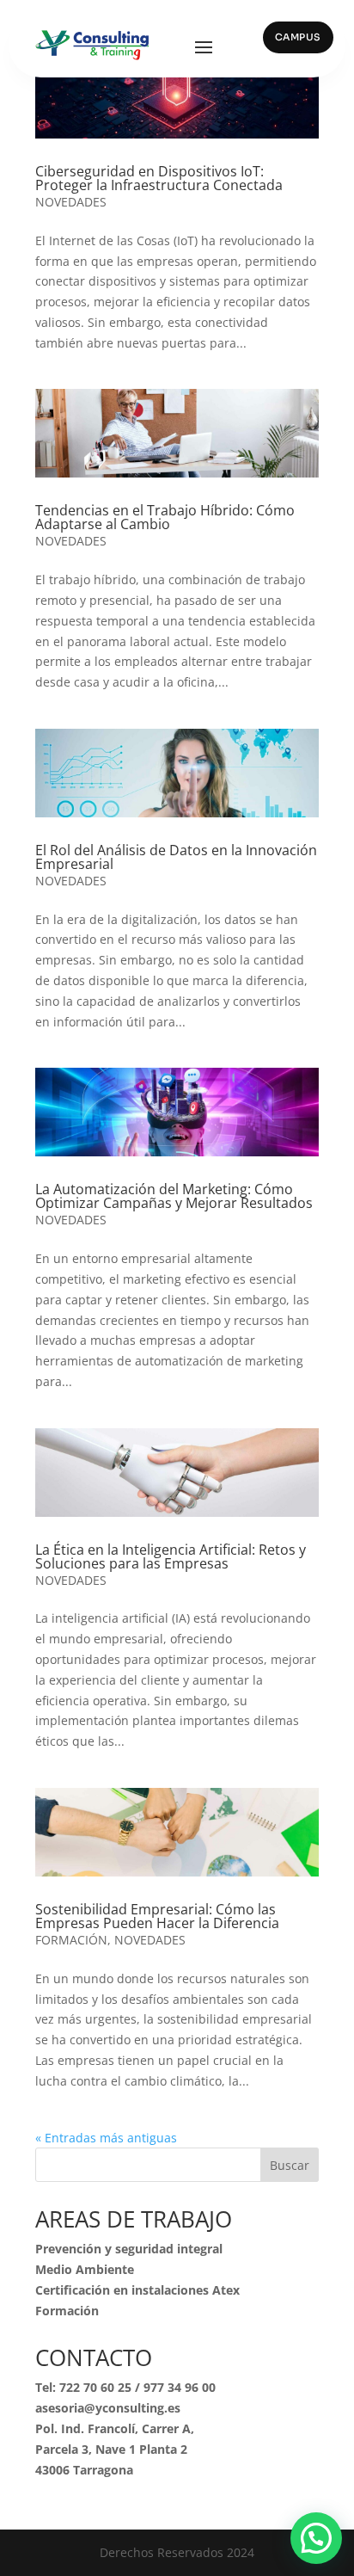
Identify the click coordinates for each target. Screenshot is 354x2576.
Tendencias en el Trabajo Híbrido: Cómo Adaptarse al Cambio (165, 517)
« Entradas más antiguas (106, 2138)
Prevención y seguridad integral (129, 2249)
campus (298, 37)
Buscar (290, 2165)
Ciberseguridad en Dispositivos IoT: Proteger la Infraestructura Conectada (159, 178)
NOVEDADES (71, 202)
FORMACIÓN (71, 1940)
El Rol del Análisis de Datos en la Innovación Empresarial (176, 857)
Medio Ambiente (85, 2269)
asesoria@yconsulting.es (108, 2408)
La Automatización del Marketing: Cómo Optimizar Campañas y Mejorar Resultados (174, 1196)
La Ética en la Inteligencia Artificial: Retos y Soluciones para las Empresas (171, 1556)
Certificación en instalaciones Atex (137, 2290)
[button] (316, 2538)
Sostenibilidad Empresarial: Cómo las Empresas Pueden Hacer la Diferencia (157, 1916)
